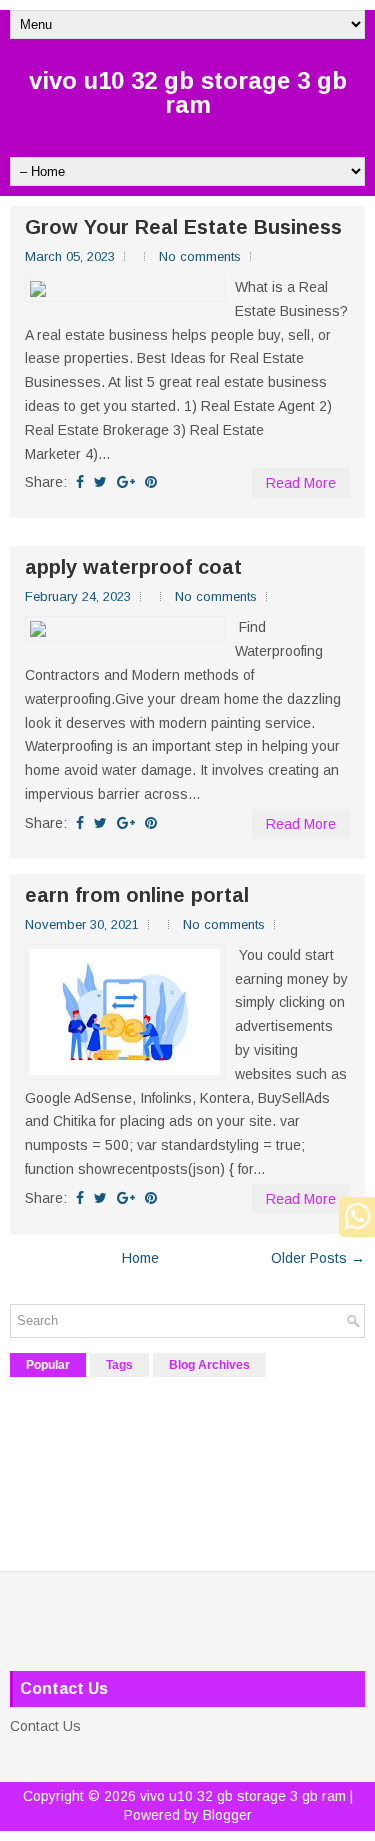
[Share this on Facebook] (80, 482)
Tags (119, 1365)
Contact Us (45, 1726)
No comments (200, 256)
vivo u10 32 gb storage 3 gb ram (188, 92)
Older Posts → (318, 1258)
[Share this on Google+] (126, 482)
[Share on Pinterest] (151, 482)
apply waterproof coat (133, 567)
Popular (48, 1365)
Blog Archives (209, 1365)
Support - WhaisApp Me (352, 1217)
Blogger (227, 1815)
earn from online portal (137, 895)
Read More (301, 483)
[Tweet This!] (100, 482)
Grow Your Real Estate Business (183, 227)
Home (140, 1258)
